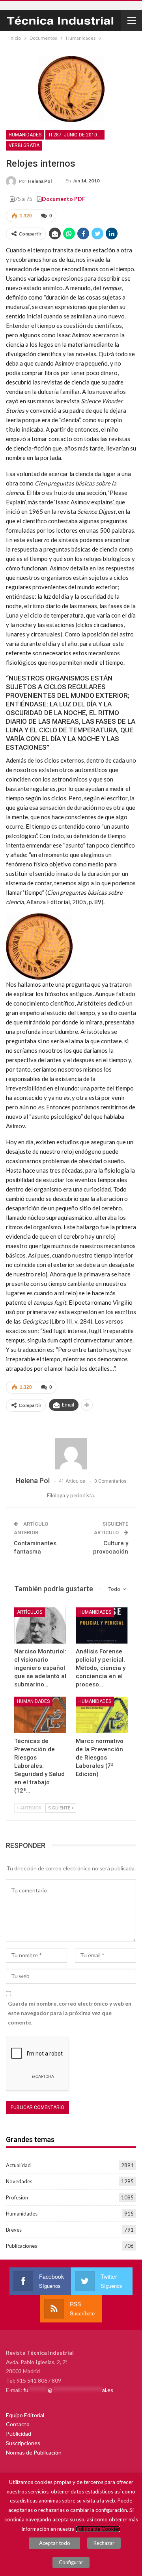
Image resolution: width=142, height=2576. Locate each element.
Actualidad (18, 2165)
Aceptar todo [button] (55, 2543)
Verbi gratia (24, 145)
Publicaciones (21, 2246)
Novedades (19, 2181)
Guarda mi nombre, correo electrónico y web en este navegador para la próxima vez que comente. (70, 2013)
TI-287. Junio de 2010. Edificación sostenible (76, 135)
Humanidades (25, 135)
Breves (14, 2230)
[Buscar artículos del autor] (71, 1454)
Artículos (30, 1612)
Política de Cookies (98, 2529)
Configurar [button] (71, 2562)
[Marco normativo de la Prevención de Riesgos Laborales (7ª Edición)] (102, 1715)
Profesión (17, 2197)
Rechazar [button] (104, 2543)
